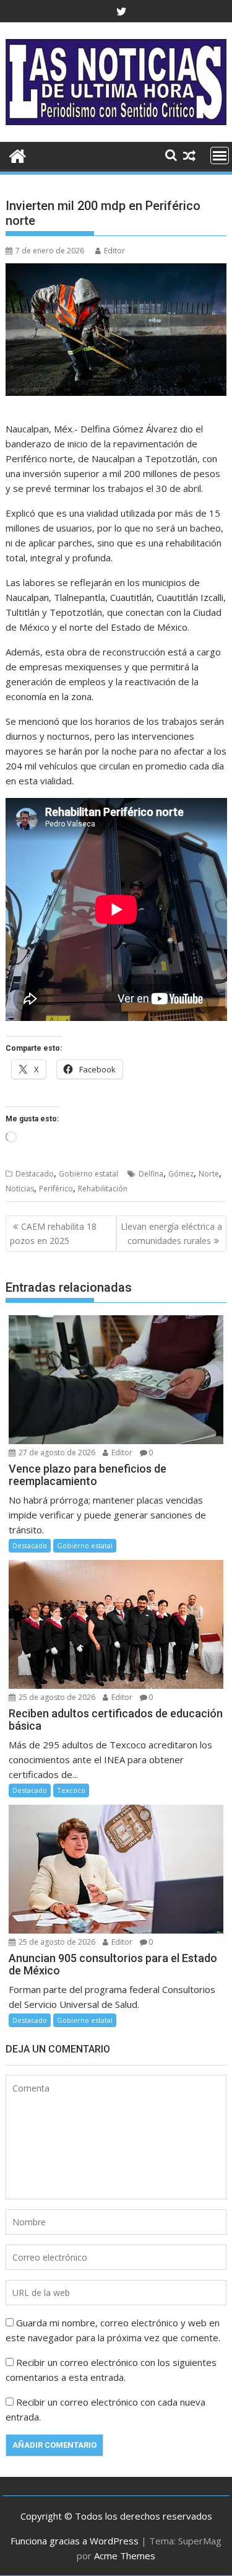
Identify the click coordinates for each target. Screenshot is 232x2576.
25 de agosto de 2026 (56, 1697)
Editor (114, 251)
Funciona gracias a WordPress (75, 2541)
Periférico (56, 1189)
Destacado (35, 1174)
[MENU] (220, 156)
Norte (209, 1174)
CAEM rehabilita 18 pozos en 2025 (53, 1233)
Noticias (20, 1189)
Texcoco (71, 1790)
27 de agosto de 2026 (56, 1452)
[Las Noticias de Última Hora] (18, 155)
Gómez (181, 1174)
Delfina (151, 1174)
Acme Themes (125, 2556)
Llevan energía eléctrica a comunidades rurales (171, 1233)
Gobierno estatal (88, 1174)
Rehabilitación (103, 1189)
